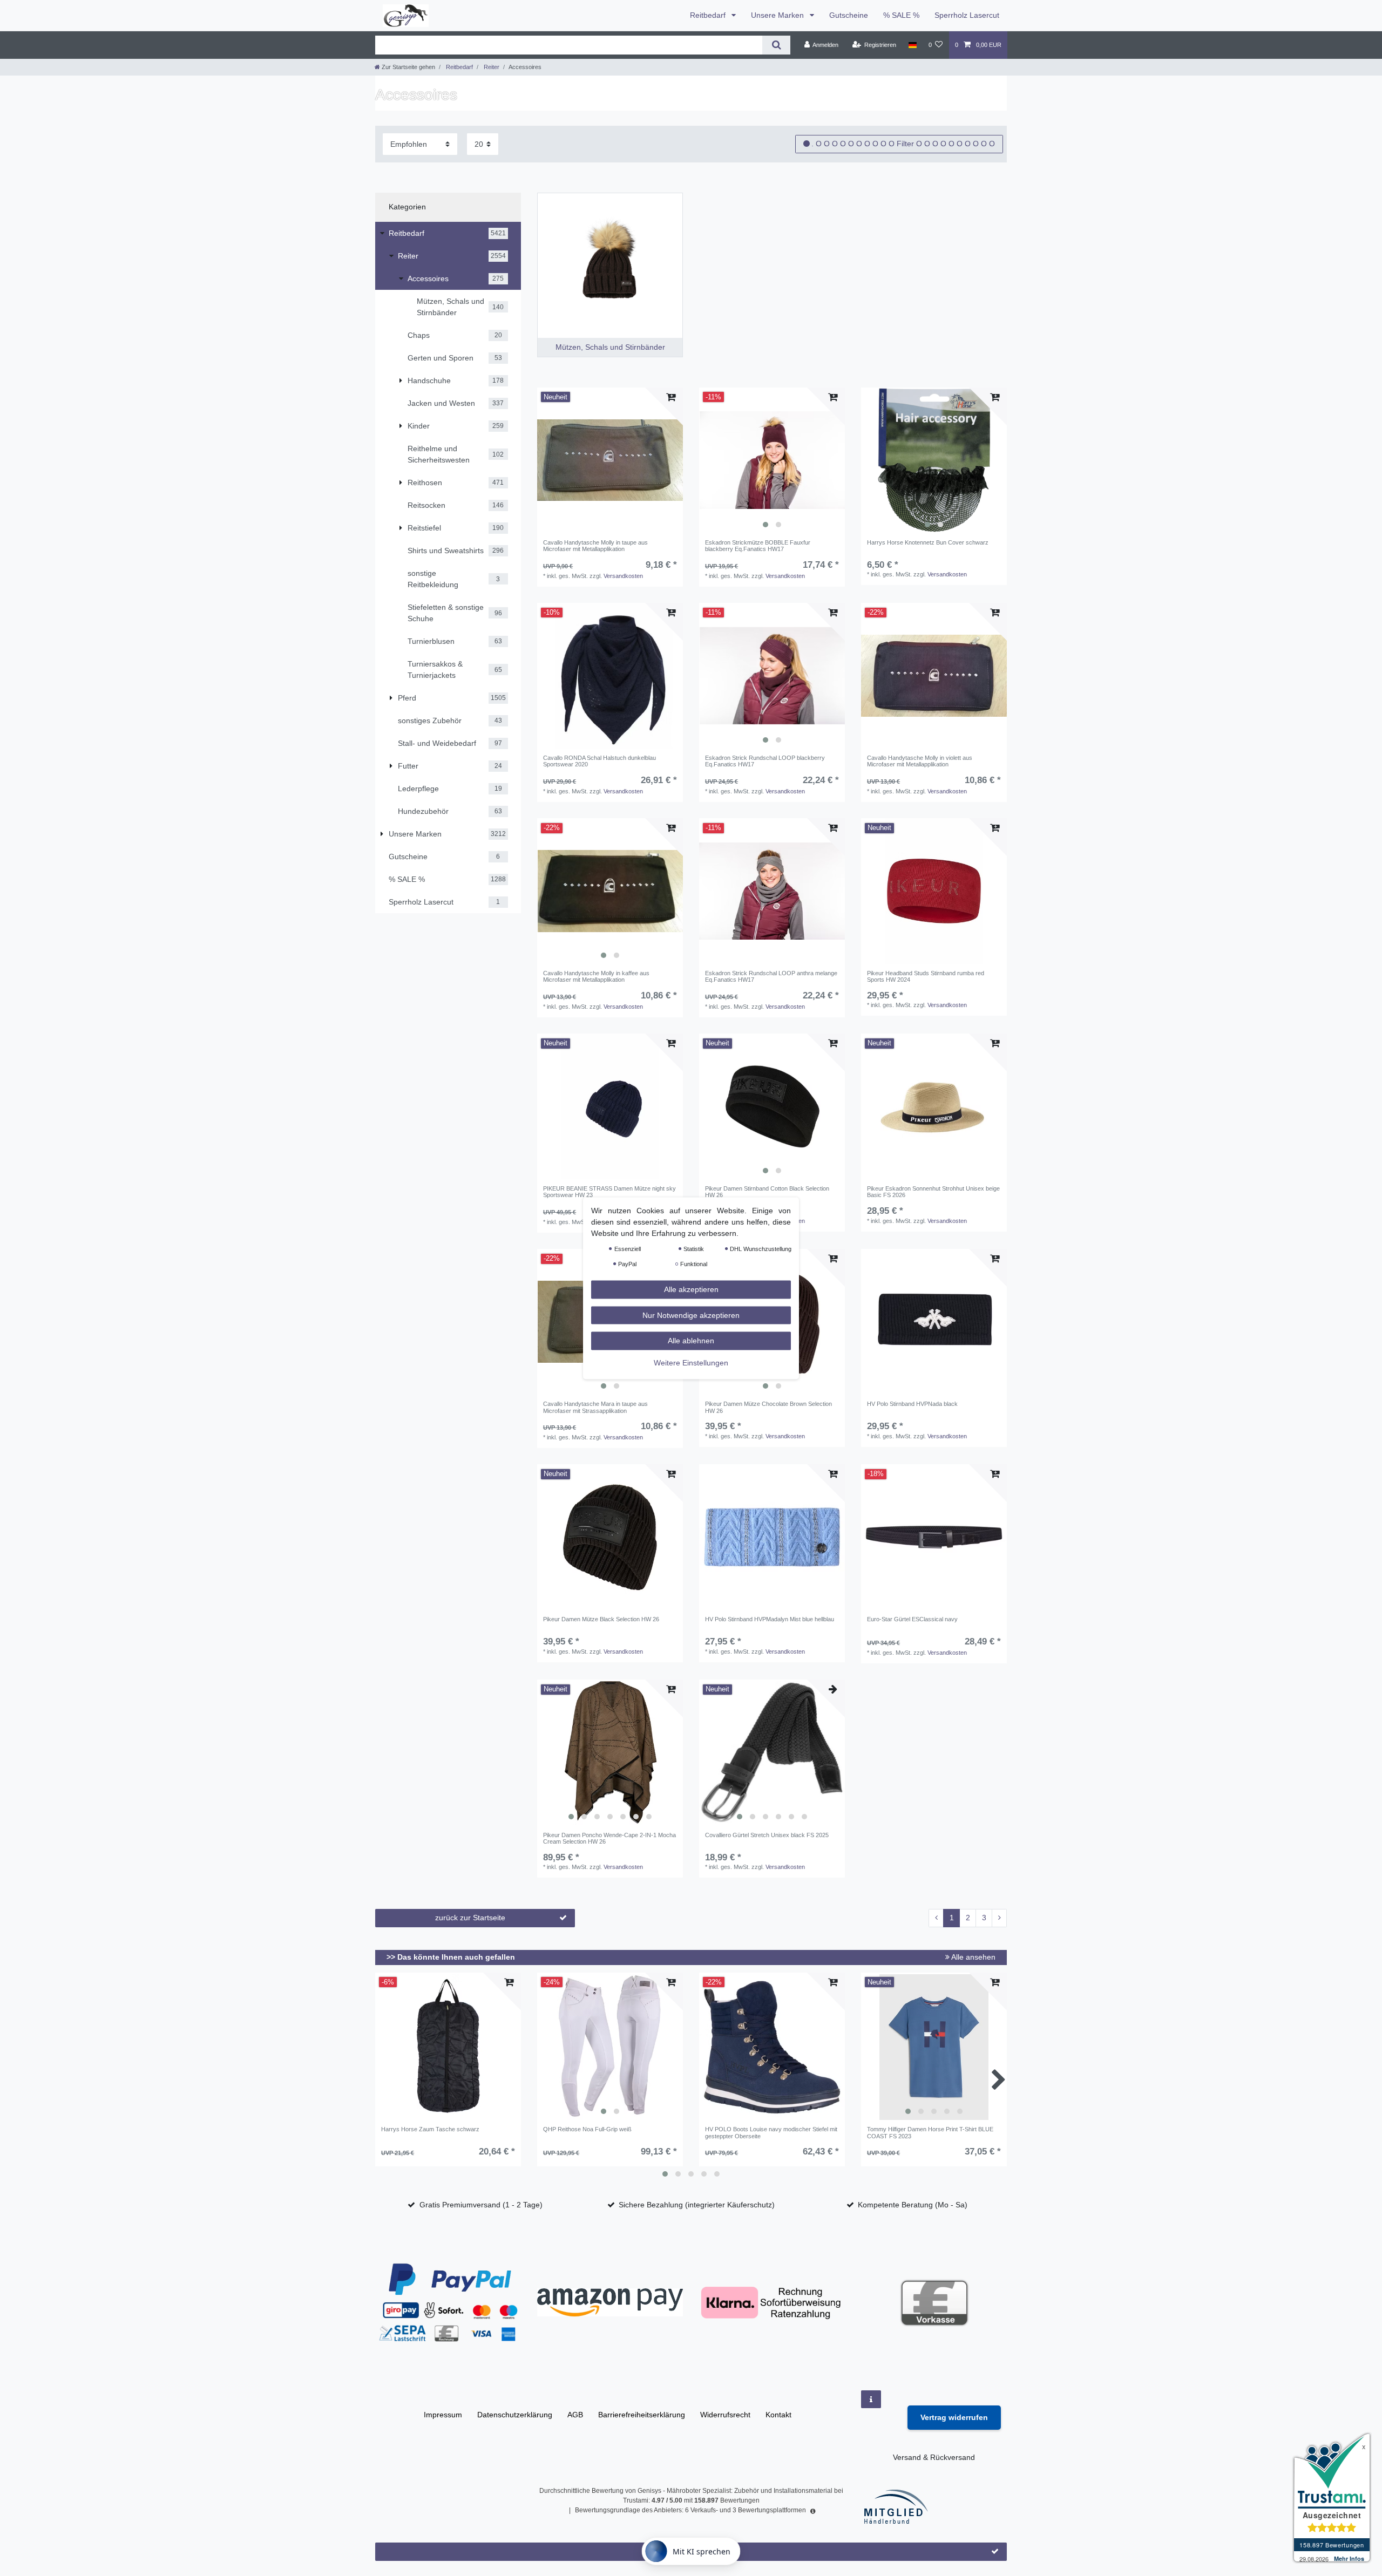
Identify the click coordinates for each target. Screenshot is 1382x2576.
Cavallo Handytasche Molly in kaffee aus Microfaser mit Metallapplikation (596, 976)
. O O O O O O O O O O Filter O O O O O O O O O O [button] (903, 144)
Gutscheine (849, 15)
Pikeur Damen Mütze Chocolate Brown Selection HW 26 (768, 1407)
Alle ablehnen (691, 1340)
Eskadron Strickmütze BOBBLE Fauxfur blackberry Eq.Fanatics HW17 (758, 546)
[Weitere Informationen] (871, 2399)
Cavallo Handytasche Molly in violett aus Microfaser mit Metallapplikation (920, 761)
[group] (772, 460)
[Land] (912, 45)
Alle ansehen (973, 1957)
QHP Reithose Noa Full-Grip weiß (587, 2129)
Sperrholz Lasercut (967, 15)
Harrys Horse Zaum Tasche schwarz (430, 2129)
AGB (575, 2415)
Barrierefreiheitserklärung (642, 2415)
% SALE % (901, 15)
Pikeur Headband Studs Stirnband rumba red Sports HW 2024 (926, 976)
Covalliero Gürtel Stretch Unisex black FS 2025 (767, 1835)
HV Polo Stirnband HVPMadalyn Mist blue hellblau (770, 1619)
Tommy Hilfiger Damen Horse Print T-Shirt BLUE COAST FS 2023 (930, 2132)
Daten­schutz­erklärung (515, 2415)
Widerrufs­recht (725, 2415)
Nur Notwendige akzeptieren (691, 1315)
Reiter (491, 67)
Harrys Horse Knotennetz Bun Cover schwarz (928, 542)
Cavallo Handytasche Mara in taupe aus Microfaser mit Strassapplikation (595, 1407)
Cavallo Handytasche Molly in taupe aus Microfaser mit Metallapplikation (595, 546)
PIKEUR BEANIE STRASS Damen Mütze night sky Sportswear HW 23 (609, 1192)
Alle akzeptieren (691, 1289)
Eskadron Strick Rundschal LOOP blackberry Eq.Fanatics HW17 (765, 761)
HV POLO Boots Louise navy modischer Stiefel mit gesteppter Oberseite (771, 2132)
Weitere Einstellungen (691, 1362)
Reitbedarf (709, 15)
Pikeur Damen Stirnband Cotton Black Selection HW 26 (767, 1192)
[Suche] (776, 45)
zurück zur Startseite (470, 1918)
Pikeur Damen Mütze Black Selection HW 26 (601, 1619)
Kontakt (778, 2415)
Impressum (443, 2415)
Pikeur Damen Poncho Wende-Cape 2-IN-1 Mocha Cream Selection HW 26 (609, 1838)
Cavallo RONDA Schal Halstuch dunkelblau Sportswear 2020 (599, 761)
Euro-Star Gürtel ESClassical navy (912, 1619)
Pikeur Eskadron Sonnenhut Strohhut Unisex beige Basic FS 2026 (933, 1192)
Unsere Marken (778, 15)
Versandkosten (623, 576)
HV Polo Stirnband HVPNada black (912, 1404)
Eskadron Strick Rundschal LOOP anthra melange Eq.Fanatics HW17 (771, 976)
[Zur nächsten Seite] (999, 1918)
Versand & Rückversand (934, 2457)
